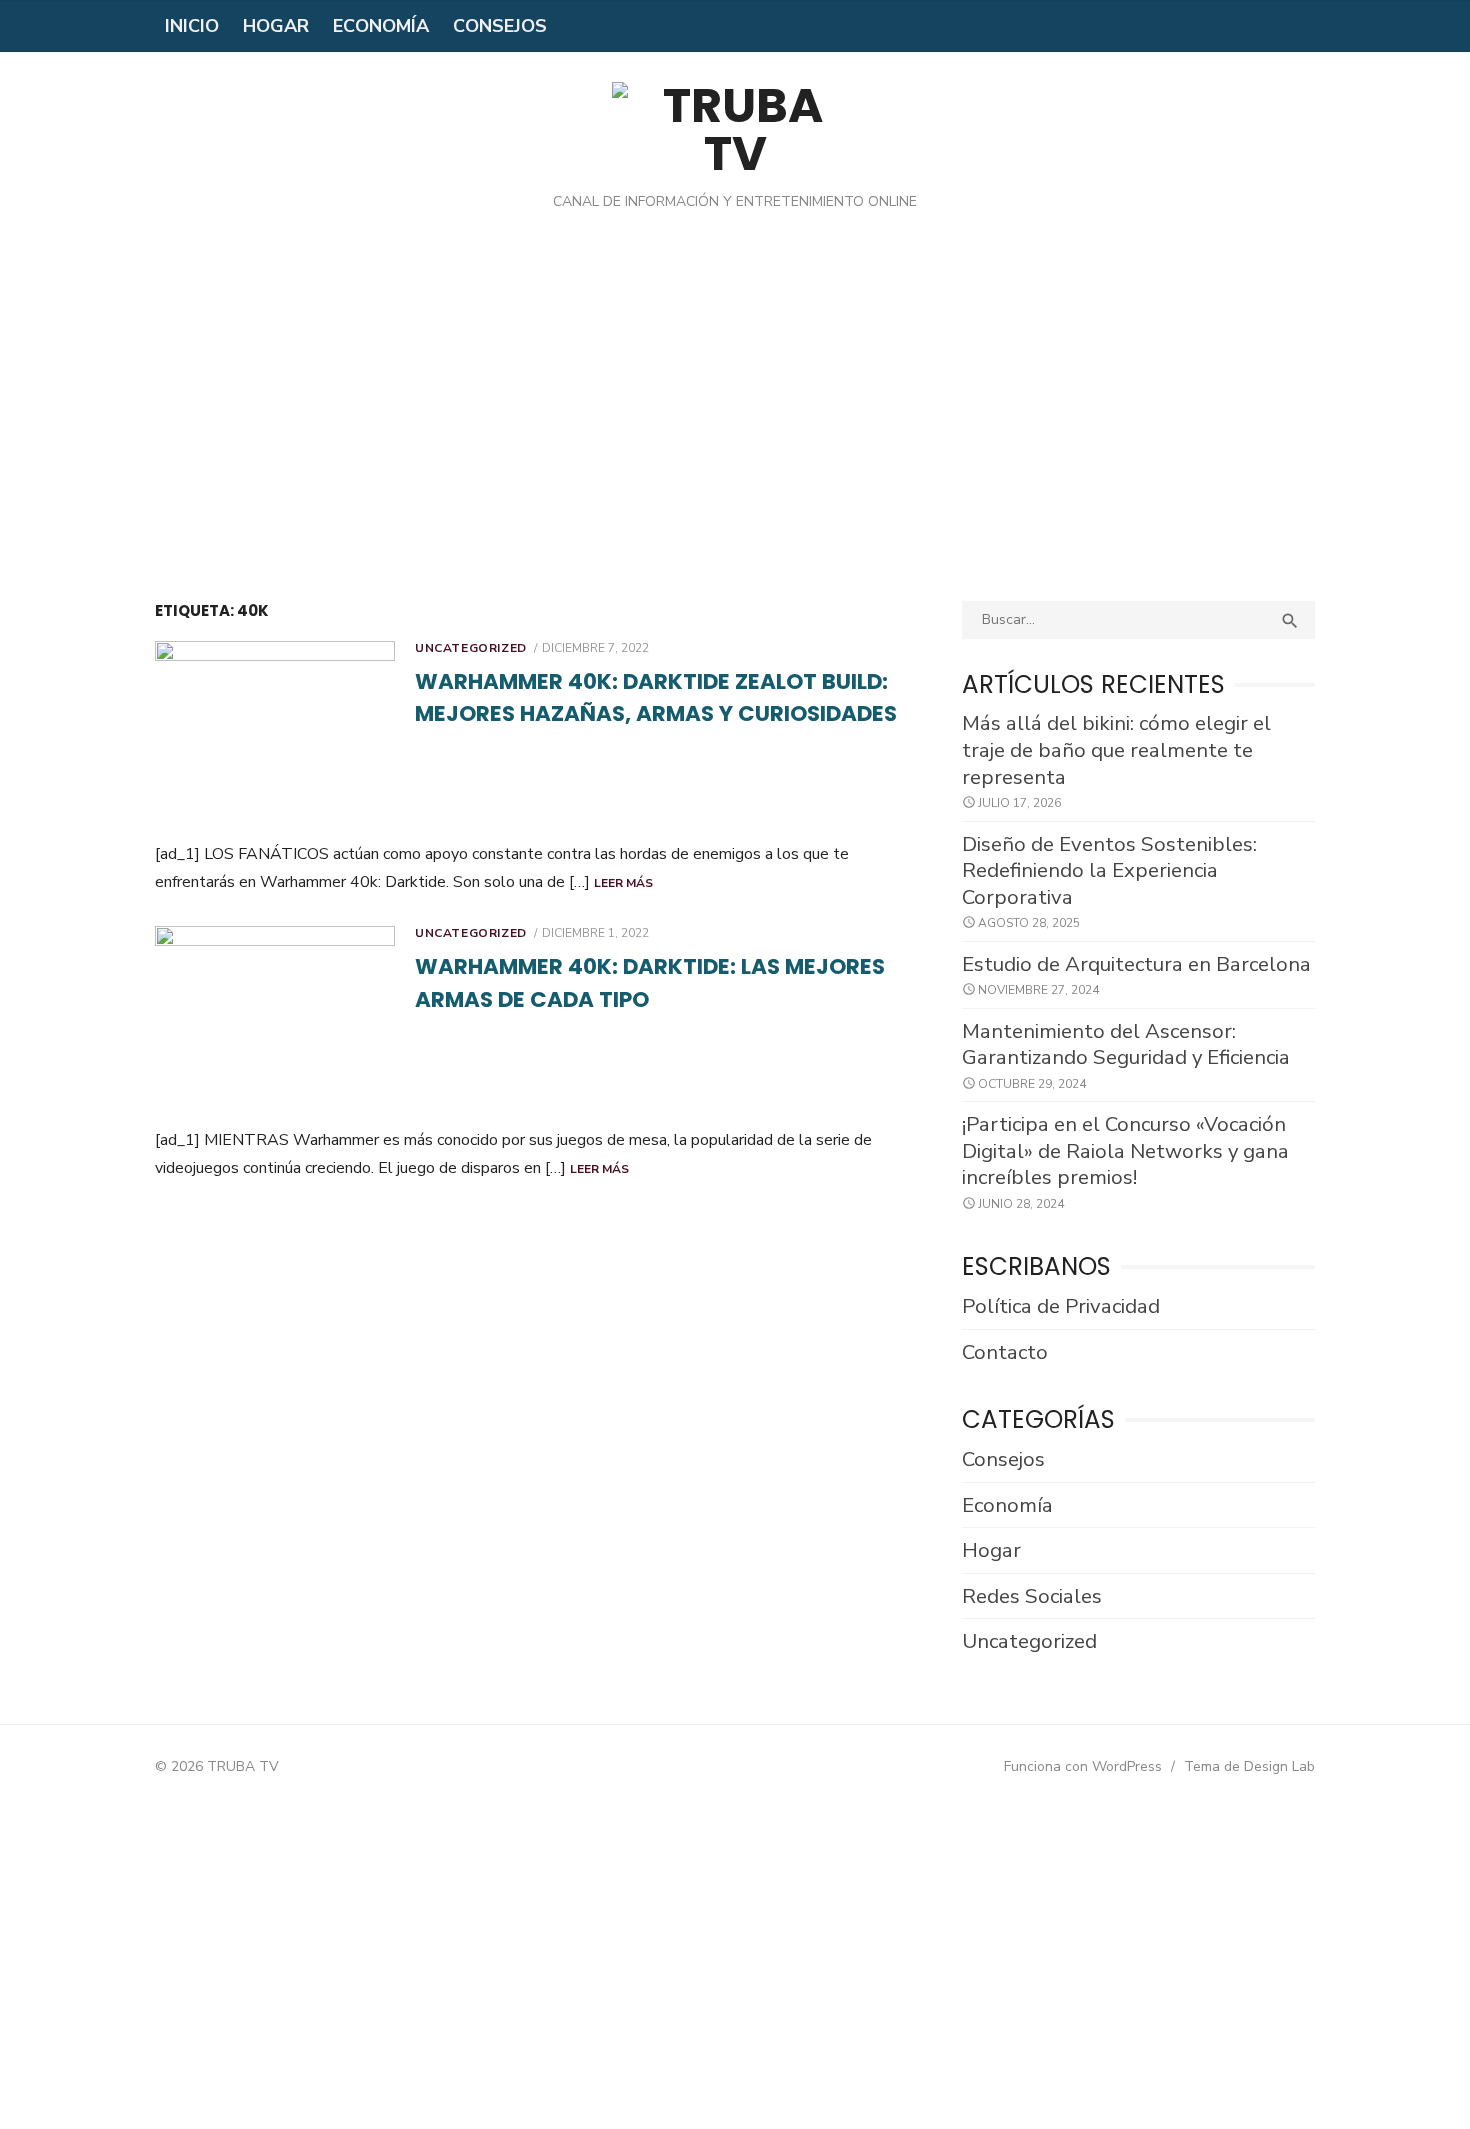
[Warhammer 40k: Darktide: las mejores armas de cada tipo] (275, 1018)
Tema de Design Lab (1249, 1766)
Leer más (623, 883)
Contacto (1005, 1352)
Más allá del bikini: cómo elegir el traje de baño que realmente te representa (1116, 749)
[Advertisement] (735, 421)
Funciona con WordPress (1083, 1766)
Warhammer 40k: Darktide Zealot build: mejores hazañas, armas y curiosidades (656, 697)
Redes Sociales (1032, 1596)
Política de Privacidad (1061, 1306)
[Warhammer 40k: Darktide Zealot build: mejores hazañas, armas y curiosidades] (275, 733)
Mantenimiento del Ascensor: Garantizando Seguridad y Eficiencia (1126, 1044)
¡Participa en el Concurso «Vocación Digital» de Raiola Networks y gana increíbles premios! (1125, 1150)
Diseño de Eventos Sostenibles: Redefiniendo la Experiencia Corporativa (1109, 870)
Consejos (500, 26)
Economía (381, 26)
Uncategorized (471, 648)
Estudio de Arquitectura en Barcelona (1136, 964)
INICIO (192, 26)
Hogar (276, 26)
